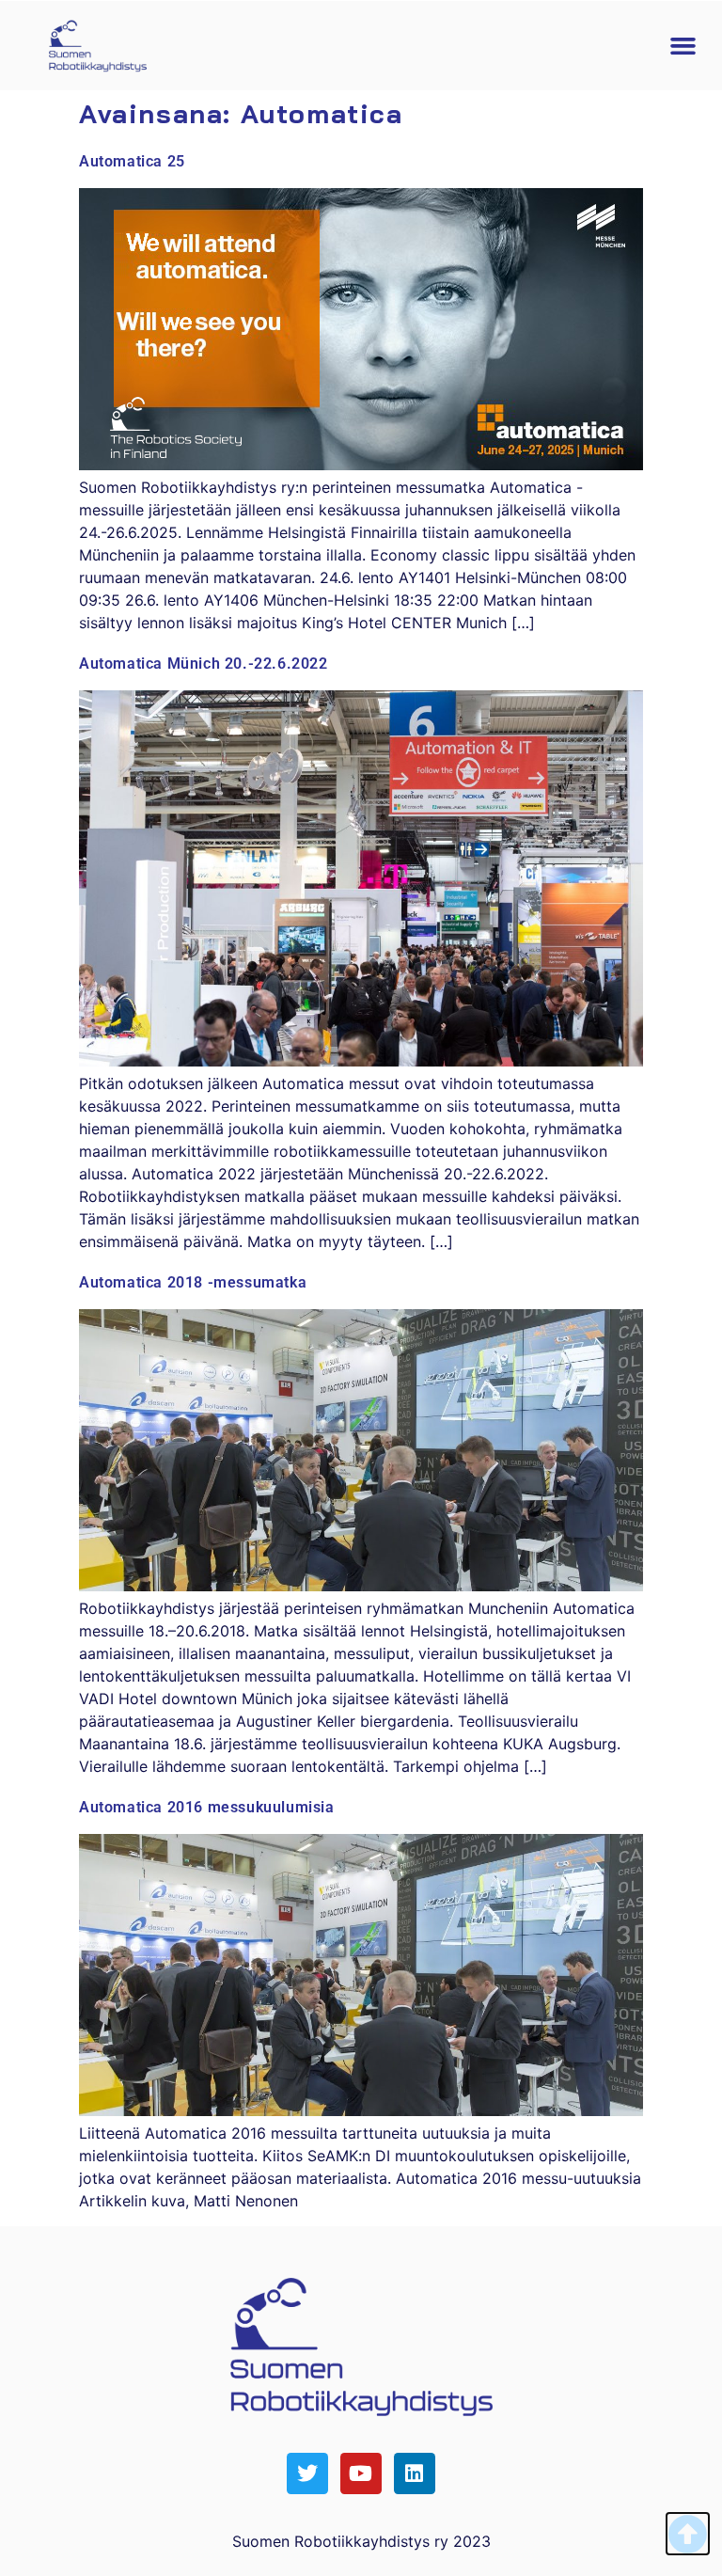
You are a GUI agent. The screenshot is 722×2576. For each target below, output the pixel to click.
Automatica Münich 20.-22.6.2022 (204, 664)
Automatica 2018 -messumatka (193, 1282)
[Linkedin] (415, 2473)
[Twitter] (307, 2473)
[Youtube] (361, 2473)
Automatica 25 (132, 161)
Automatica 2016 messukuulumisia (207, 1807)
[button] (683, 46)
